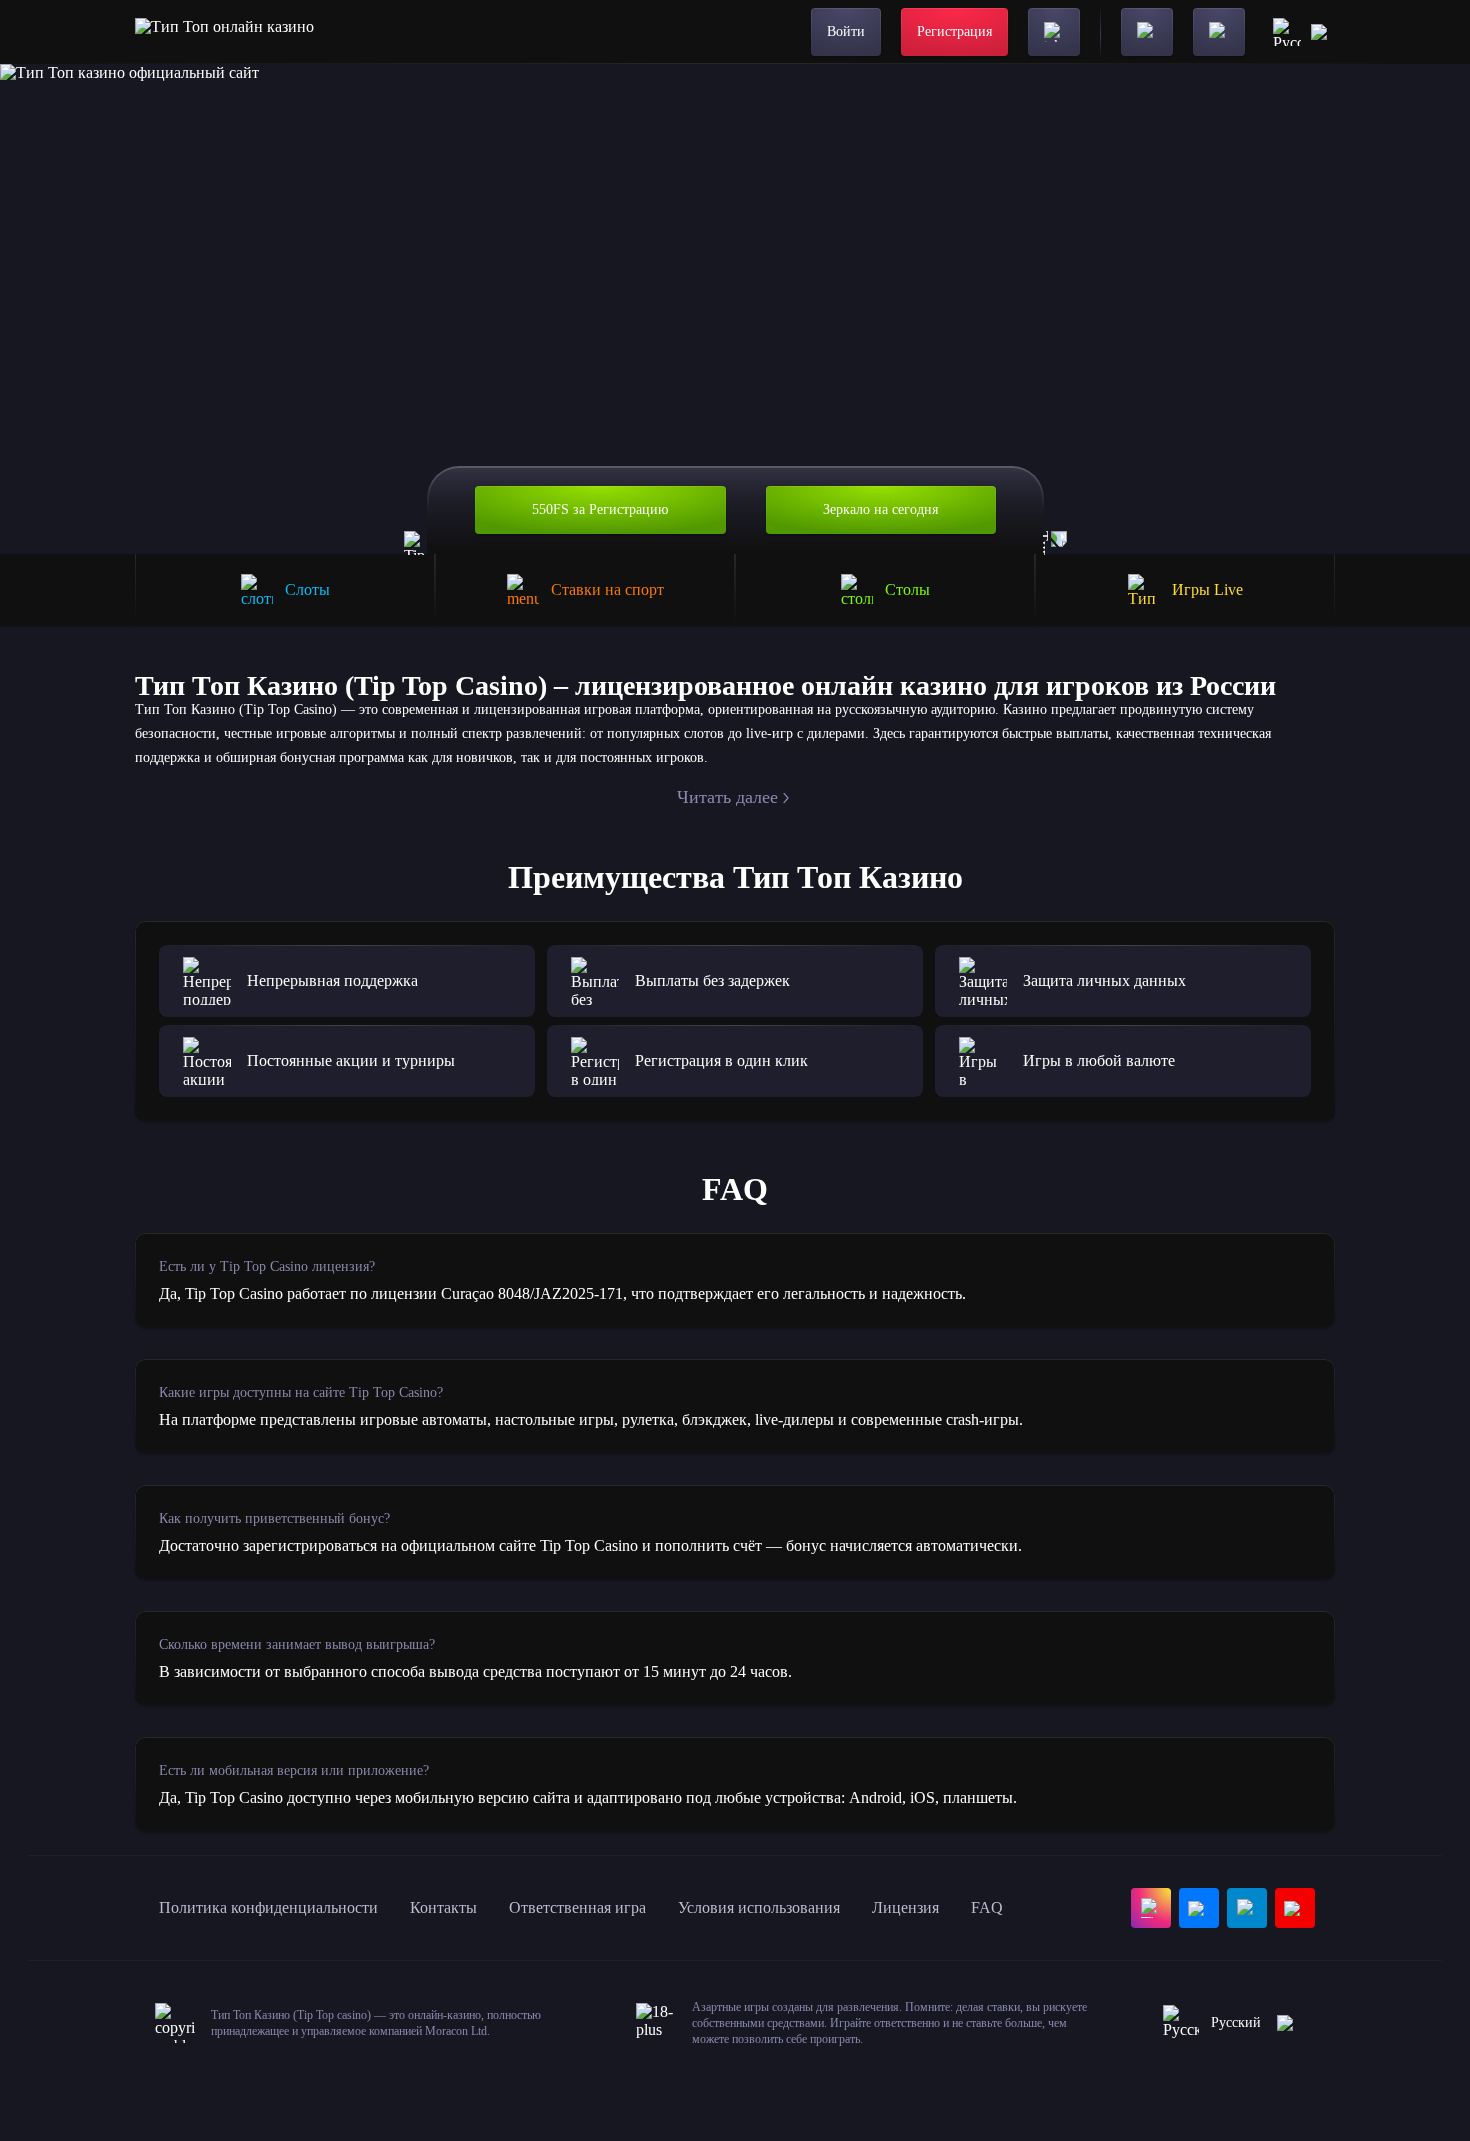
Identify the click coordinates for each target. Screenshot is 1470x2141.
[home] (224, 32)
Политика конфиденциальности (268, 1907)
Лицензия (905, 1907)
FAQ (987, 1907)
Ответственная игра (577, 1907)
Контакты (443, 1907)
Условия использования (759, 1907)
